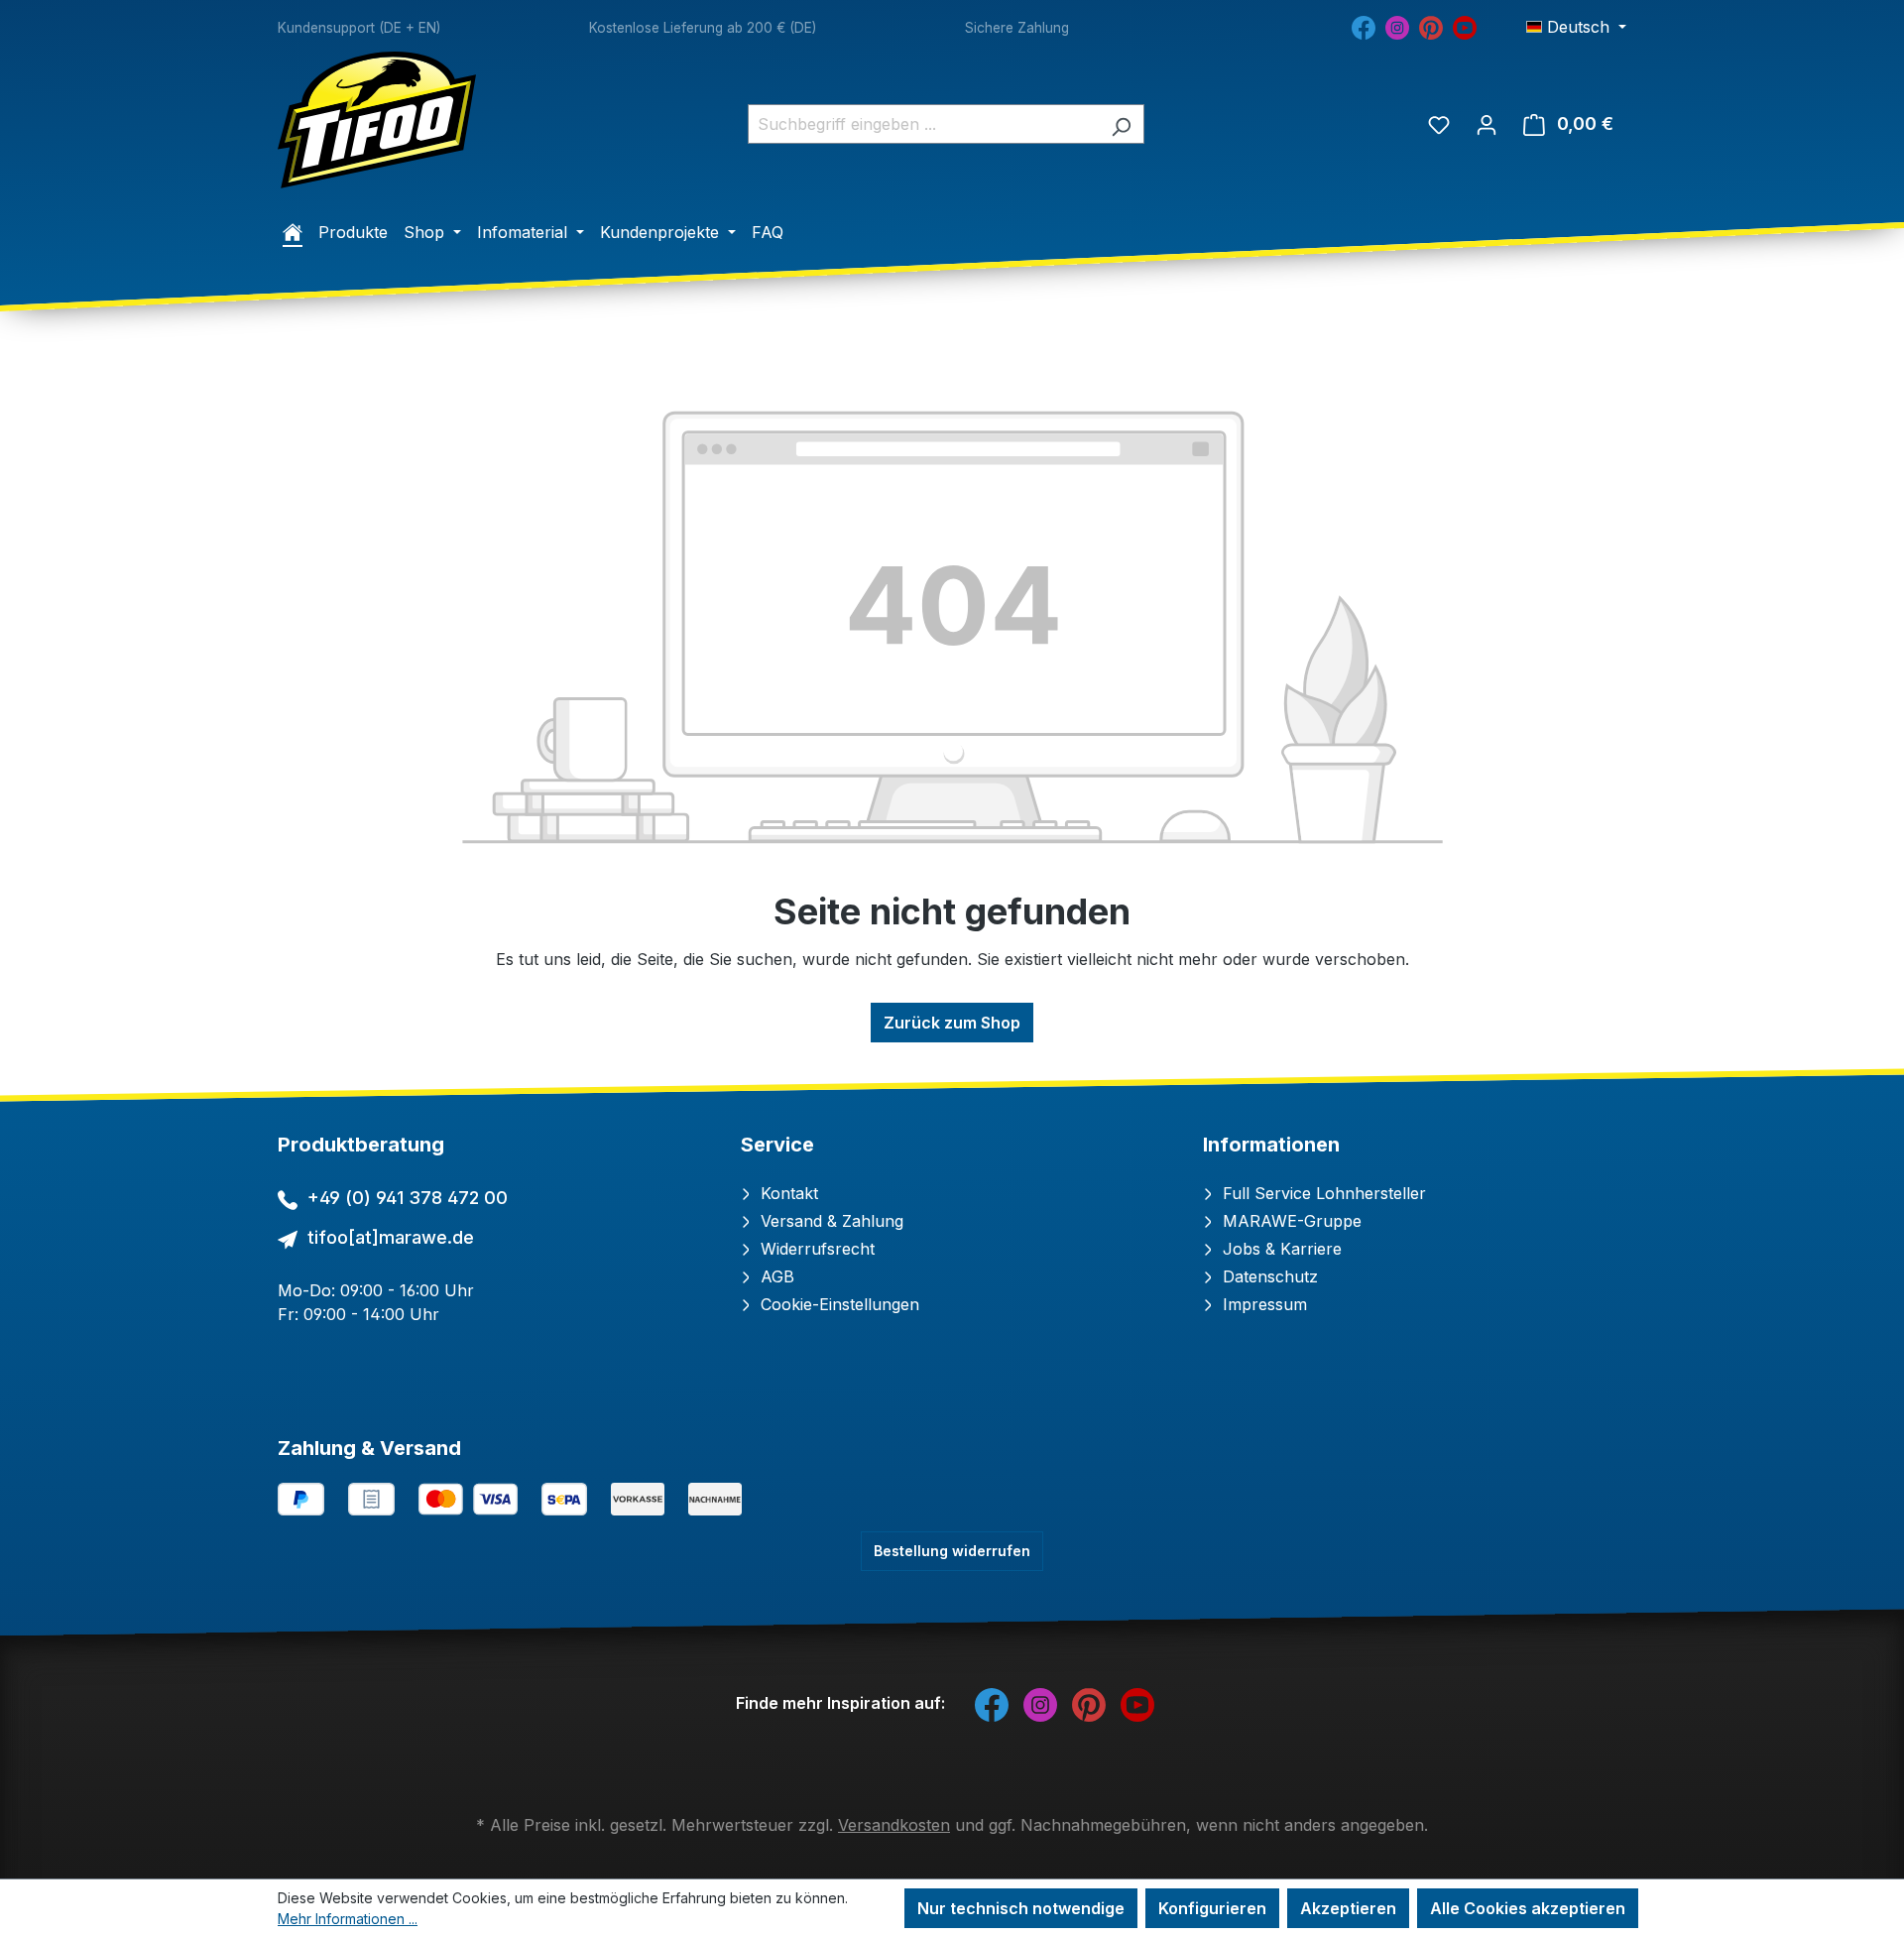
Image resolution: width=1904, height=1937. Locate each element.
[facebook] (1364, 26)
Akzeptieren (1348, 1908)
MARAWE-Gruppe (1290, 1221)
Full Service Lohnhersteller (1322, 1193)
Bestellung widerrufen (952, 1551)
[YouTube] (1465, 26)
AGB (775, 1276)
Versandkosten (894, 1825)
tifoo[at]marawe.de (391, 1237)
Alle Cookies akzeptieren (1528, 1908)
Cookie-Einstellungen (837, 1304)
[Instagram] (1397, 26)
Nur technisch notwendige (1021, 1908)
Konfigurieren (1212, 1908)
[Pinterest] (1431, 26)
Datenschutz (1268, 1276)
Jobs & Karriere (1280, 1249)
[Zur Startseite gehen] (377, 120)
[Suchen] (1121, 124)
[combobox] (923, 124)
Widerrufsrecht (815, 1249)
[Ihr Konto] (1487, 124)
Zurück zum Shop (952, 1023)
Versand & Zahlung (830, 1221)
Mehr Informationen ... (348, 1919)
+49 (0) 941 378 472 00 (408, 1198)
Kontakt (787, 1193)
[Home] (293, 232)
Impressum (1262, 1304)
